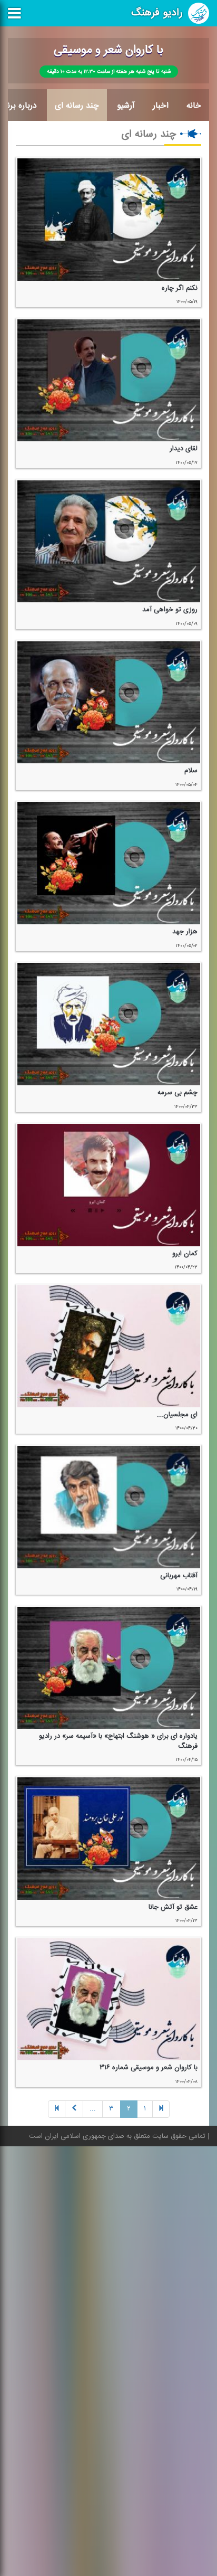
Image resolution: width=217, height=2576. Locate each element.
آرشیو (126, 106)
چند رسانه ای (77, 106)
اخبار (161, 106)
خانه (194, 106)
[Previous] (161, 2109)
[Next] (74, 2109)
